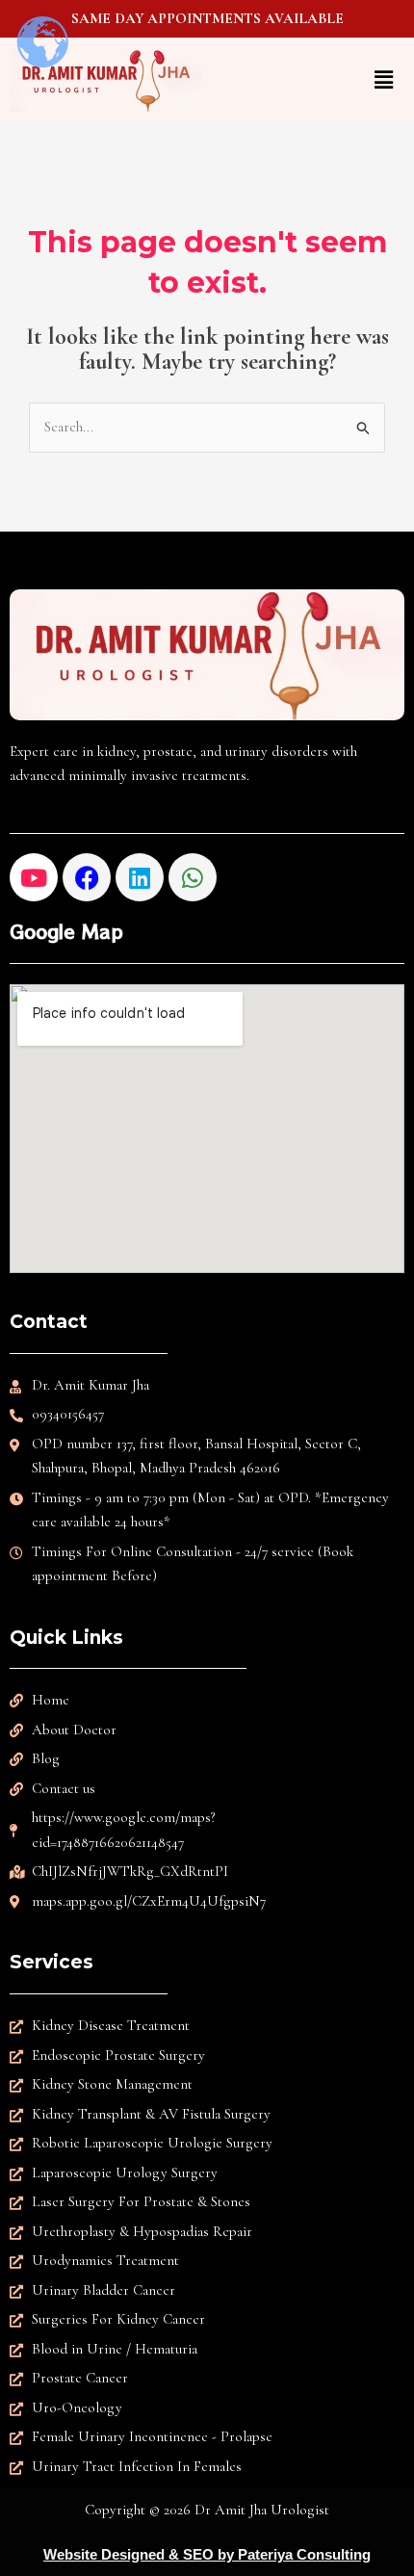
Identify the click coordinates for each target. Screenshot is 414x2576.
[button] (309, 80)
